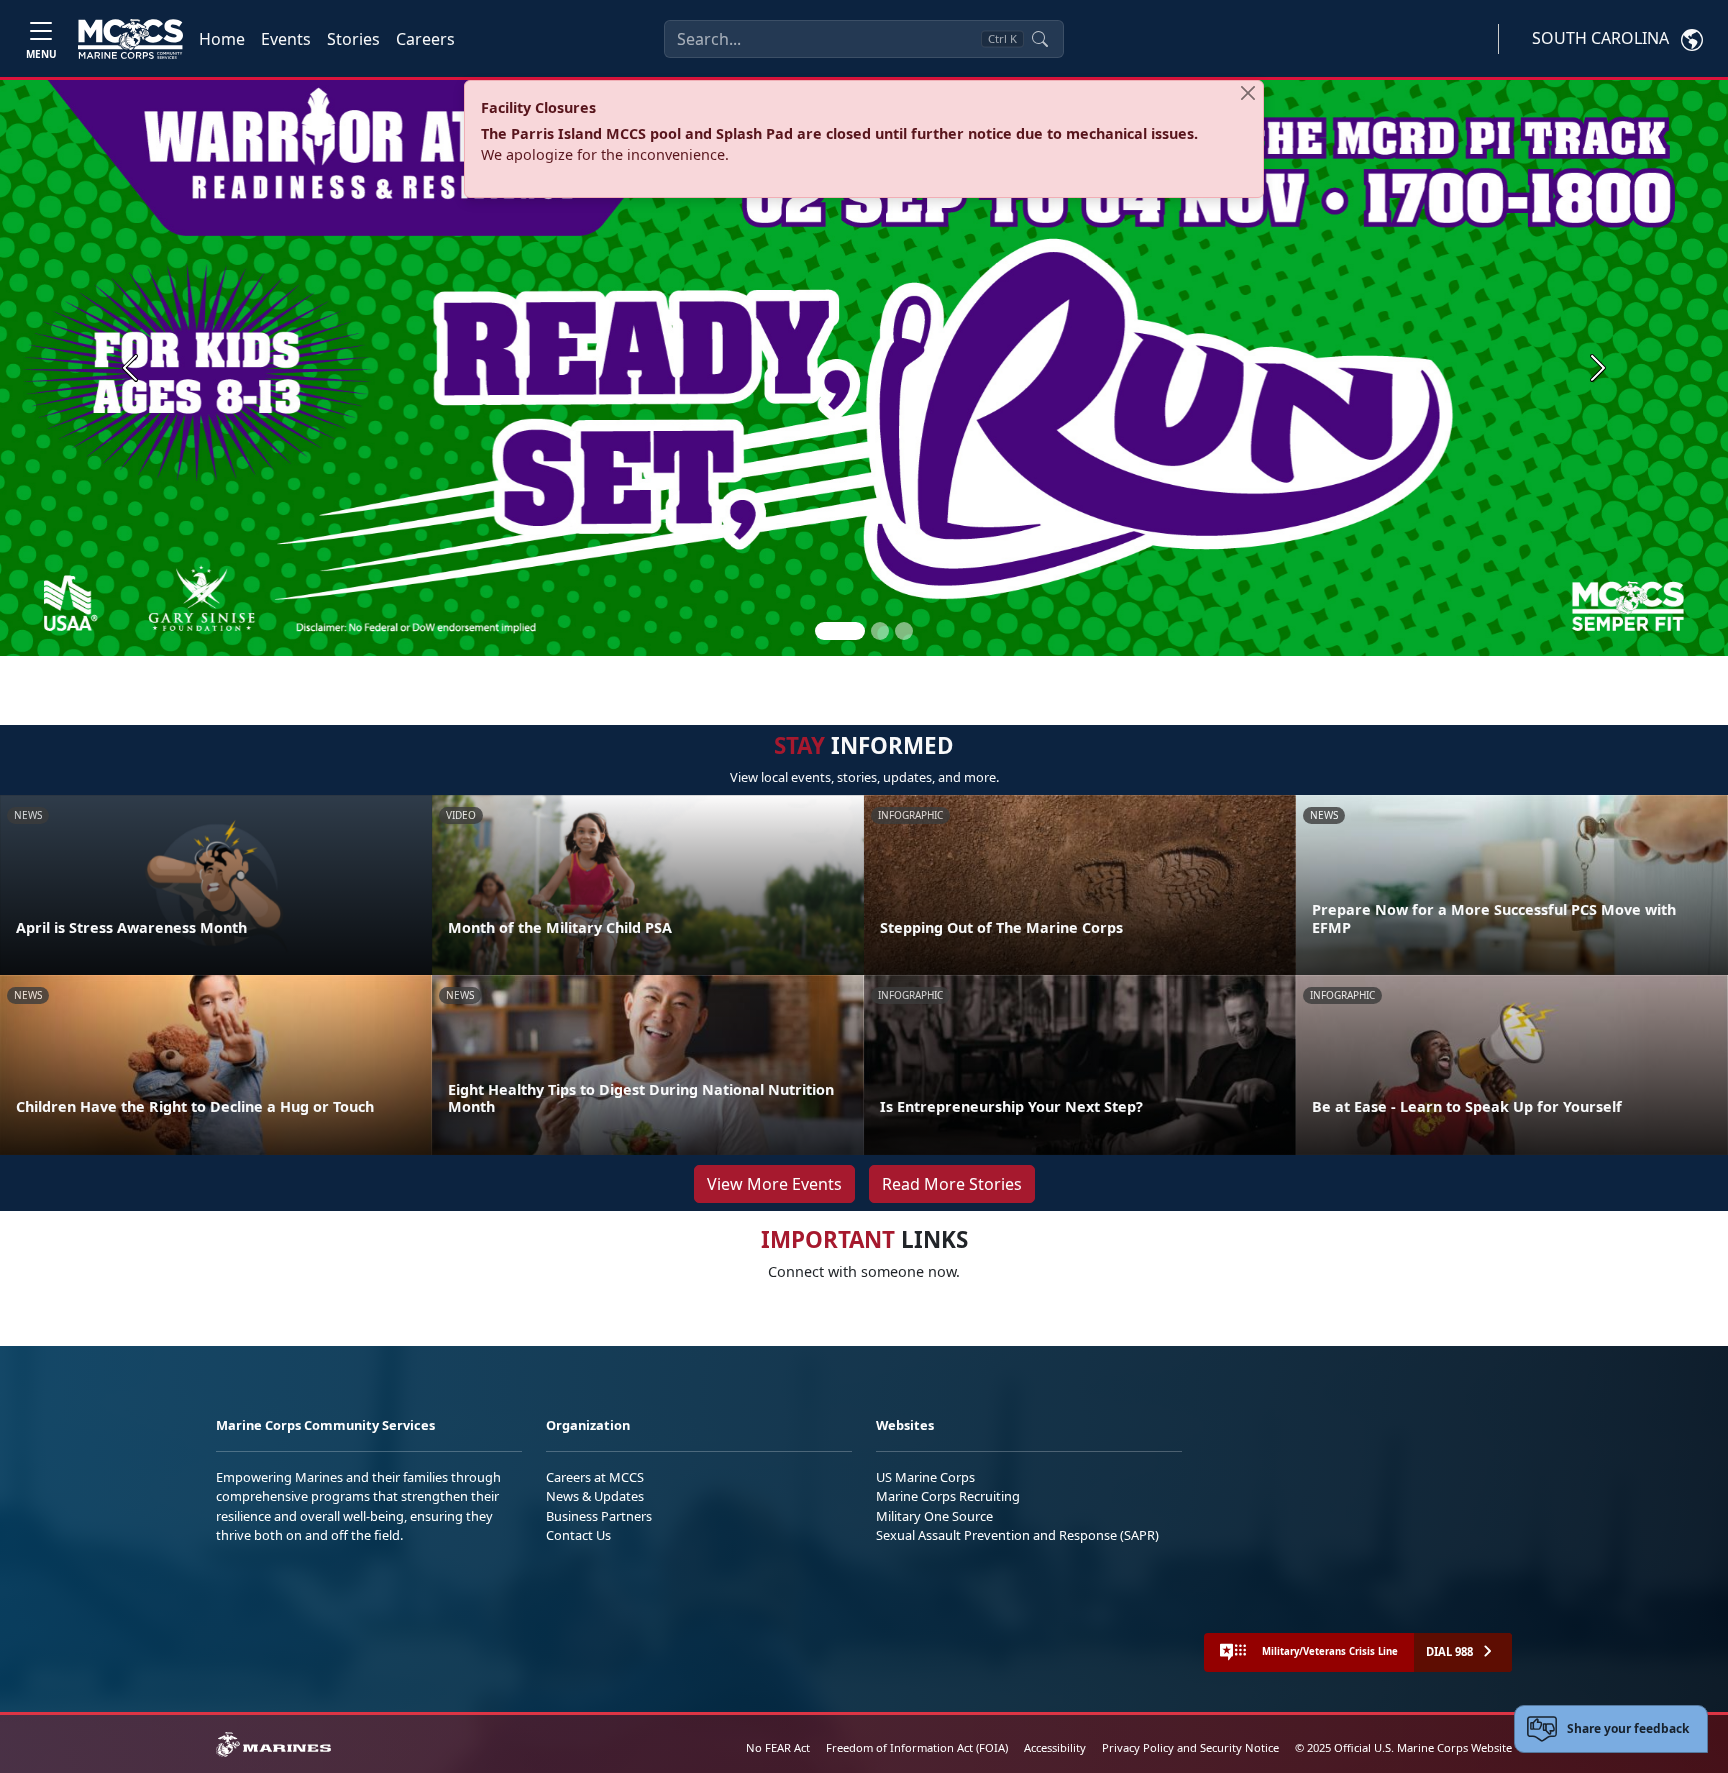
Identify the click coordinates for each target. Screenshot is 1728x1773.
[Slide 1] (840, 631)
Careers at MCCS (595, 1477)
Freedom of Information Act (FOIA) (917, 1747)
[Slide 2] (880, 631)
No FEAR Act (778, 1747)
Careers (425, 39)
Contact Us (578, 1535)
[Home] (130, 39)
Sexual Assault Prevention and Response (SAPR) (1017, 1535)
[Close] (1248, 93)
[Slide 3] (904, 631)
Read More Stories (952, 1184)
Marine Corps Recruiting (948, 1496)
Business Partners (599, 1516)
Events (286, 39)
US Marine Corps (925, 1477)
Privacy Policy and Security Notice (1190, 1747)
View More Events (774, 1184)
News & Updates (595, 1496)
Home (222, 39)
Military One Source (934, 1516)
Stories (353, 39)
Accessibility (1055, 1747)
